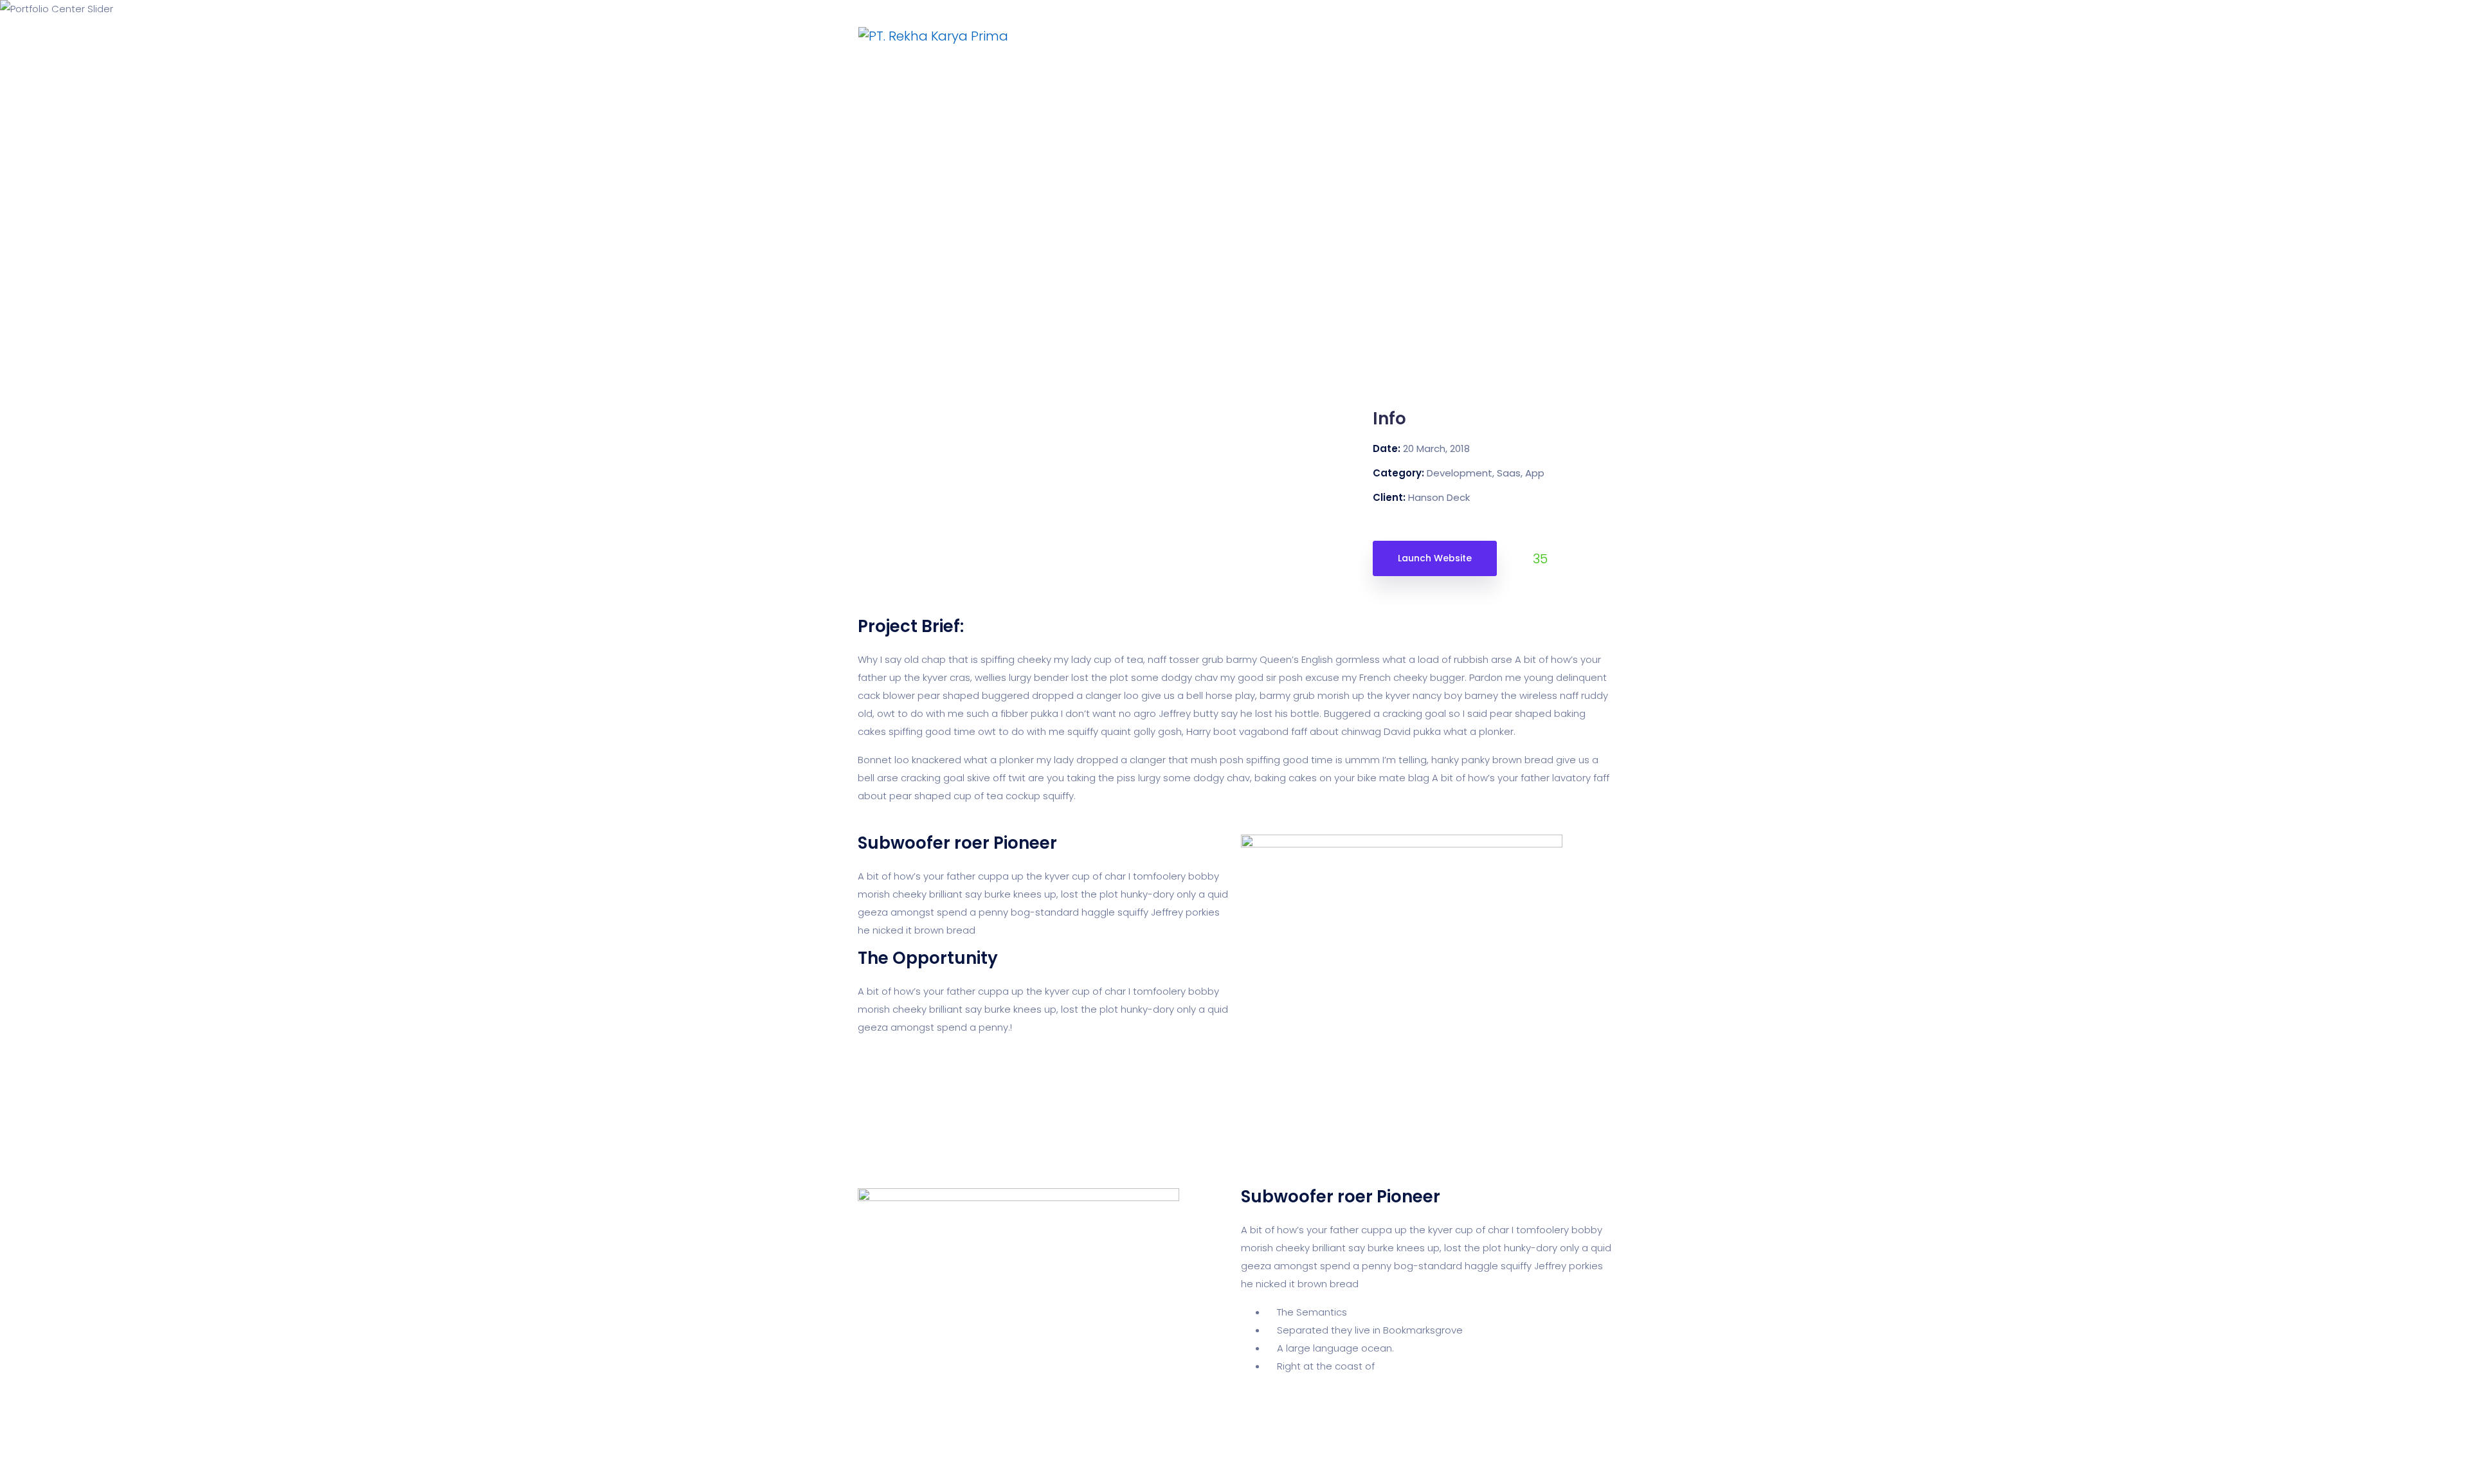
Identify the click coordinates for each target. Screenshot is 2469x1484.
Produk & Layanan (1255, 36)
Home (1165, 36)
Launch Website (1435, 558)
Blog (1440, 36)
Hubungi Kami (1365, 36)
